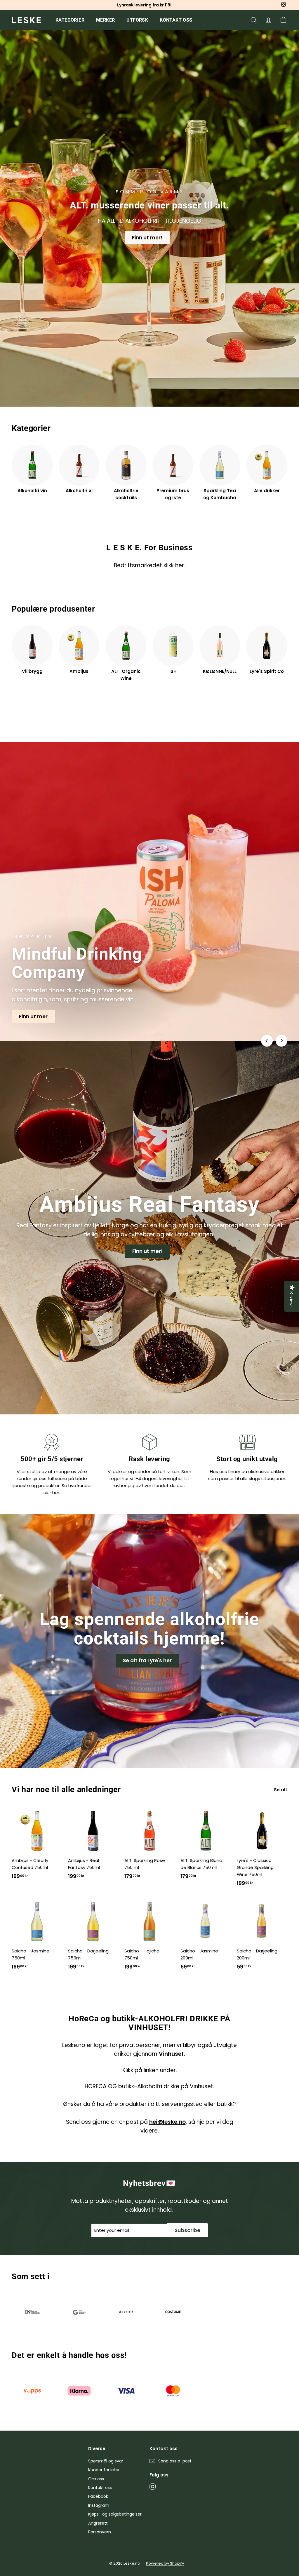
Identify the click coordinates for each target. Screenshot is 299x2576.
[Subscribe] (224, 1294)
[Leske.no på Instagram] (196, 1335)
